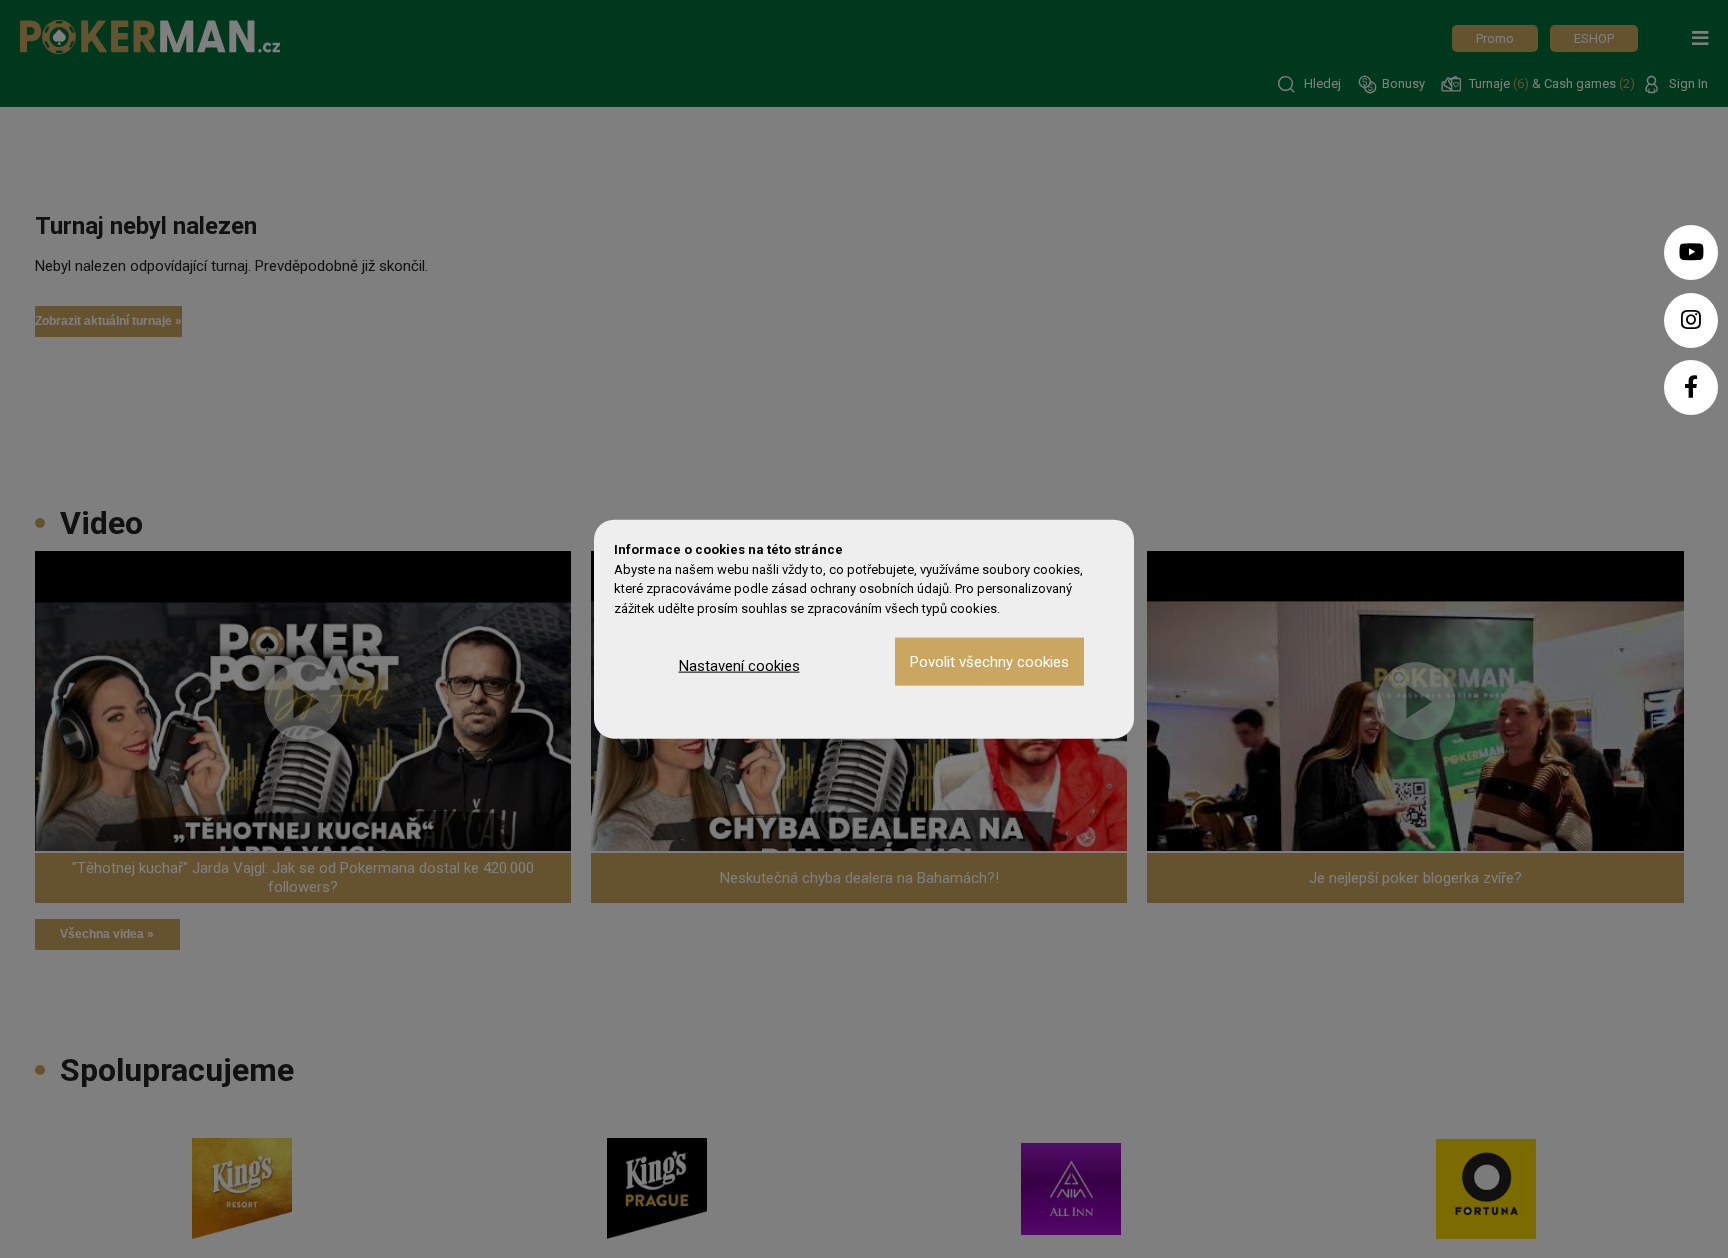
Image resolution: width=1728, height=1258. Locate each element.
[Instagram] (1691, 320)
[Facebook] (1691, 387)
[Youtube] (1691, 252)
